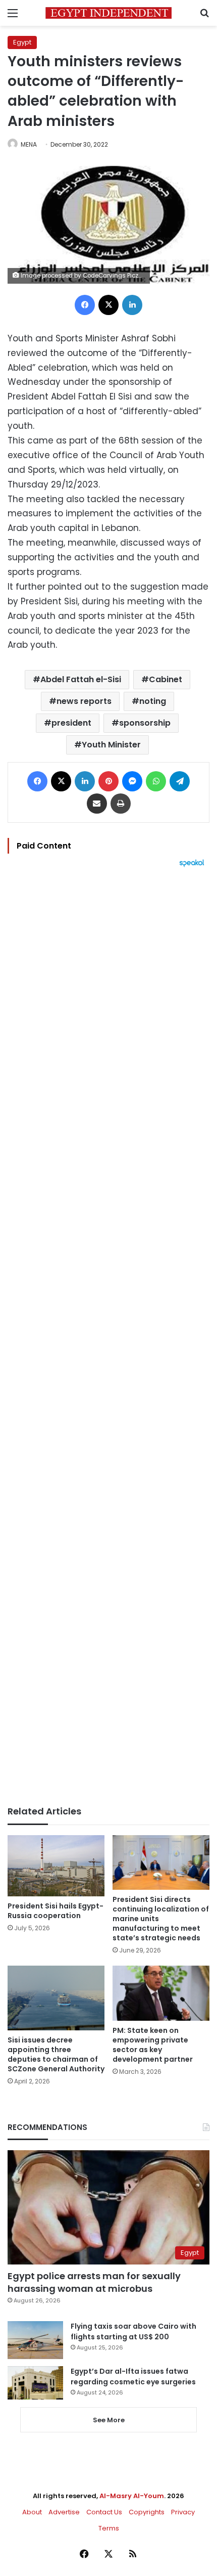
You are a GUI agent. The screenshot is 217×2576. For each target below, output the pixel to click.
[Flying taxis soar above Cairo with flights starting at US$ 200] (35, 2340)
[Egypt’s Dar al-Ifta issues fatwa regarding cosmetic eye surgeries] (35, 2383)
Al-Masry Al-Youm (132, 2496)
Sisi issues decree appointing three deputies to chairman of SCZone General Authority (56, 2054)
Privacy (183, 2512)
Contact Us (104, 2512)
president (71, 723)
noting (153, 701)
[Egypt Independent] (108, 13)
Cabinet (166, 679)
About (32, 2512)
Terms (109, 2528)
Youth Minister (111, 745)
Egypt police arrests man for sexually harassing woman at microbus (94, 2282)
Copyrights (147, 2512)
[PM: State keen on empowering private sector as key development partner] (161, 1993)
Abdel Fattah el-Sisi (81, 679)
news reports (84, 701)
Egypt (22, 42)
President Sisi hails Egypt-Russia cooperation (56, 1911)
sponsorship (145, 723)
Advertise (64, 2512)
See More (109, 2420)
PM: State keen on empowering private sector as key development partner (153, 2045)
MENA (29, 144)
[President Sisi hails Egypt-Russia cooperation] (56, 1866)
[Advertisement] (108, 1337)
